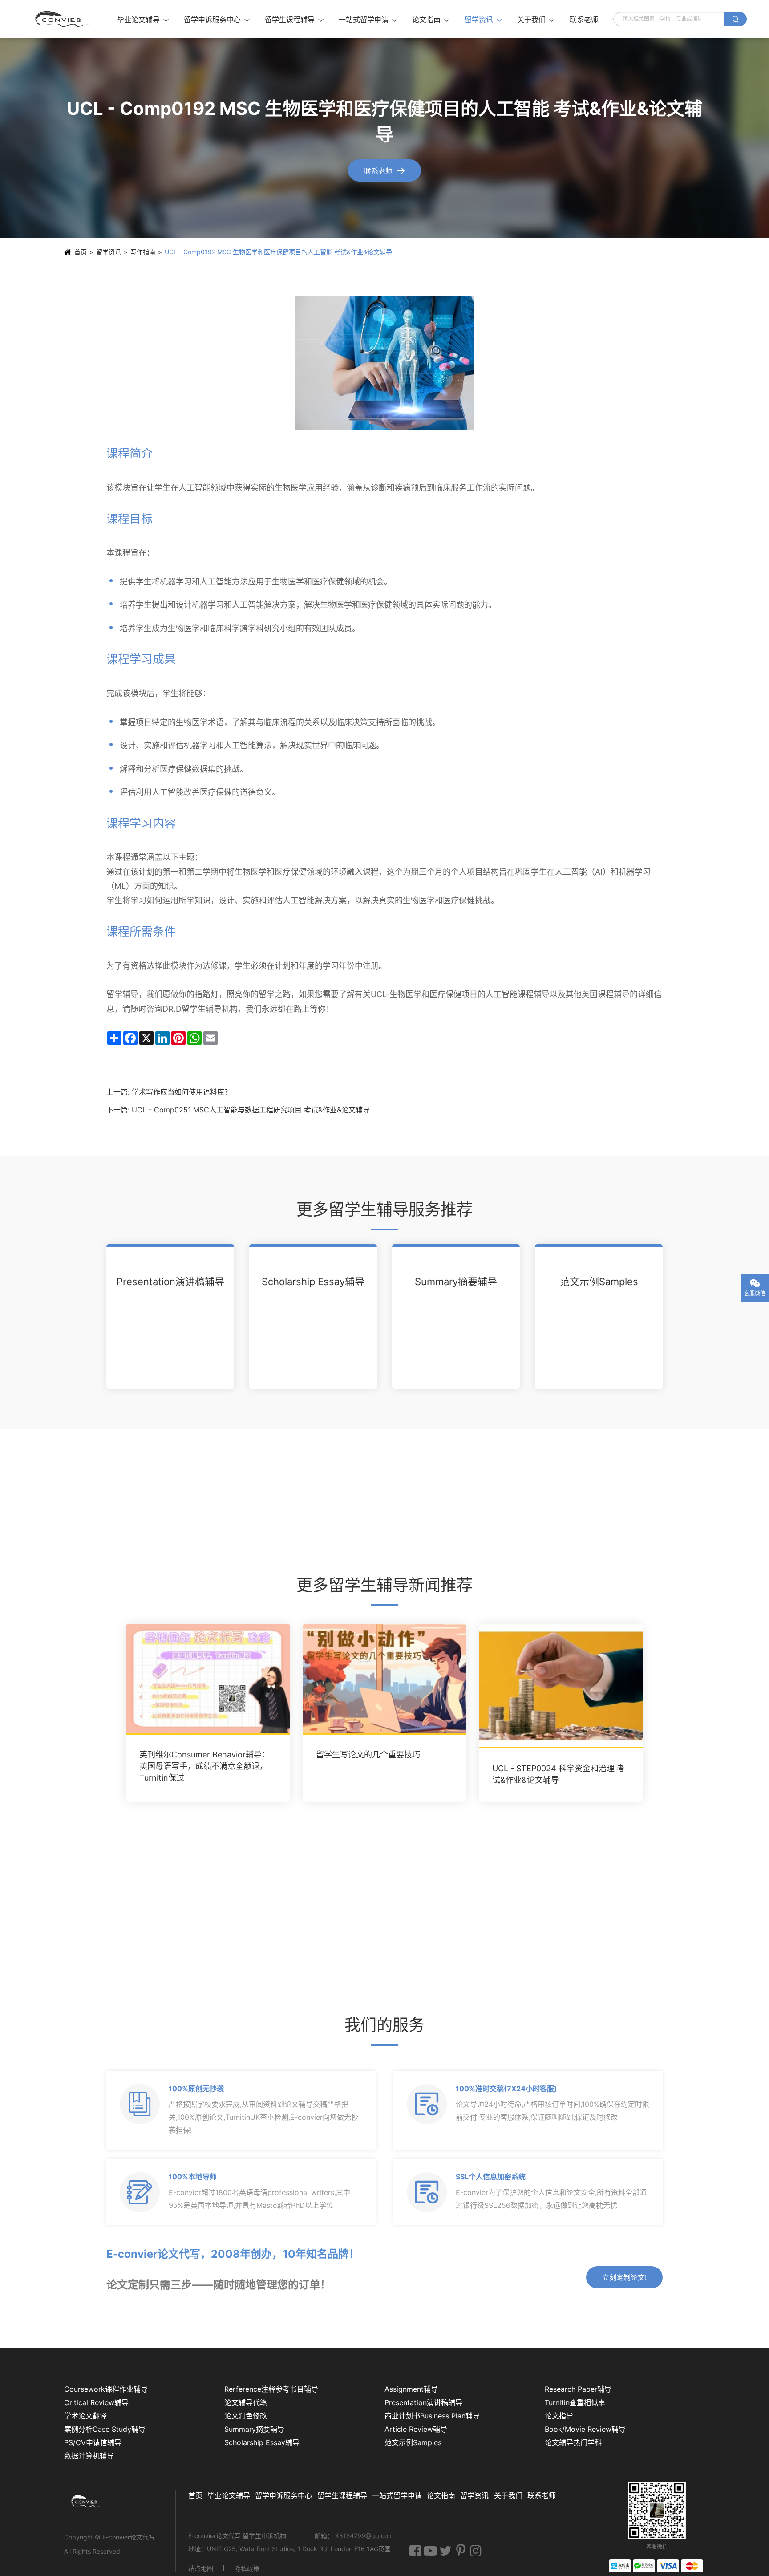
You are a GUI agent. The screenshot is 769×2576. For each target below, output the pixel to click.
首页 (81, 252)
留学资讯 (483, 20)
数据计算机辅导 (89, 2456)
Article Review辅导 (416, 2429)
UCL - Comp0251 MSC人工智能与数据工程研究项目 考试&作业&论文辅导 (251, 1110)
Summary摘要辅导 (456, 1282)
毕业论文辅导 (143, 20)
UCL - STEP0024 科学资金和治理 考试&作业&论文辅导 (559, 1775)
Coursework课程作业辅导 (106, 2389)
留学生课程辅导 (294, 20)
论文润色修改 (246, 2416)
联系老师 (584, 20)
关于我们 (536, 20)
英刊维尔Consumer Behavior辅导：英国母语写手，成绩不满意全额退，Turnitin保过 (204, 1767)
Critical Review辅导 (96, 2402)
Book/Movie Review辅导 (585, 2429)
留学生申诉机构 (265, 2536)
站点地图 (201, 2568)
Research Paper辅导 (578, 2389)
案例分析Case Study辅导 (105, 2429)
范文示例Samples (599, 1282)
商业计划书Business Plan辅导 (432, 2416)
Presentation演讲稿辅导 (170, 1282)
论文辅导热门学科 (573, 2442)
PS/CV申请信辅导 (93, 2442)
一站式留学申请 (368, 20)
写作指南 (143, 252)
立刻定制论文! (624, 2277)
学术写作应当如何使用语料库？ (182, 1092)
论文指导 (559, 2416)
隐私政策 (247, 2568)
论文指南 (431, 20)
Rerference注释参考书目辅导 (271, 2389)
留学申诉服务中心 (217, 20)
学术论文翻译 (85, 2416)
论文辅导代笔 (246, 2402)
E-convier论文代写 (129, 2537)
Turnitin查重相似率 (575, 2402)
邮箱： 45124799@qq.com (354, 2536)
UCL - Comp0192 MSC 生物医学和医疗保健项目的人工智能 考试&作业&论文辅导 (278, 252)
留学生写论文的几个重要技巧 (368, 1755)
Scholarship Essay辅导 (313, 1282)
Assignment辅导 (411, 2389)
